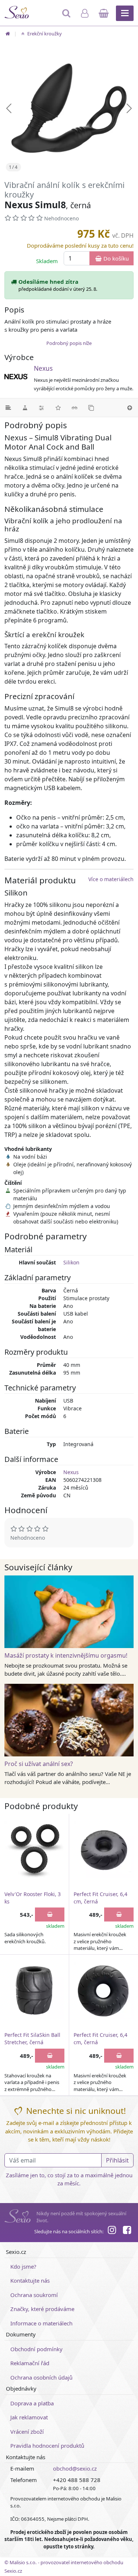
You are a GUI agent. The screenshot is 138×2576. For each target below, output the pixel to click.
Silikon (71, 1262)
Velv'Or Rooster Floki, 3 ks (33, 1898)
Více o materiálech (111, 879)
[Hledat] (67, 17)
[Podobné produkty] (91, 408)
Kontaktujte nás (30, 2280)
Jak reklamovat (29, 2417)
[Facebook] (127, 2231)
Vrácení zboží (27, 2432)
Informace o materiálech (41, 2323)
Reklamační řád (30, 2363)
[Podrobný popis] (8, 408)
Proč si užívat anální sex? (39, 1764)
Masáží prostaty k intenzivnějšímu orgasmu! (66, 1655)
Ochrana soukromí (34, 2295)
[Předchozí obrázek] (9, 108)
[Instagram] (112, 2231)
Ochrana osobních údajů (41, 2377)
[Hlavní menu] (125, 13)
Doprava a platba (32, 2403)
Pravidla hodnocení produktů (47, 2446)
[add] (50, 1914)
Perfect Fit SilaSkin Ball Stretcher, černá (32, 2039)
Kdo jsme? (23, 2266)
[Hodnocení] (58, 408)
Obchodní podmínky (36, 2349)
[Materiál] (25, 408)
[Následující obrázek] (129, 108)
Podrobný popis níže (69, 343)
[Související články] (75, 408)
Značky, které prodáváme (42, 2309)
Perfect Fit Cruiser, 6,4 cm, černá (100, 1898)
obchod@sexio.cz (75, 2468)
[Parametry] (41, 408)
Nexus (43, 368)
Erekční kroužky (44, 34)
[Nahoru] (130, 408)
